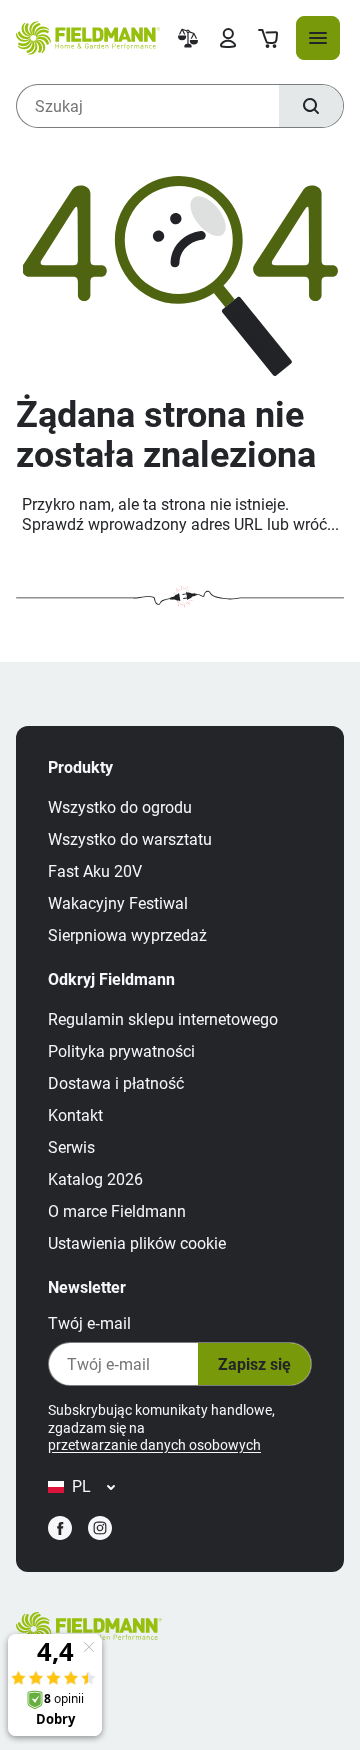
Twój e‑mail (89, 1323)
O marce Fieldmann (117, 1211)
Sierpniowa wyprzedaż (127, 935)
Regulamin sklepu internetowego (163, 1019)
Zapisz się (254, 1364)
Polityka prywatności (121, 1051)
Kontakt (75, 1115)
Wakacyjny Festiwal (118, 903)
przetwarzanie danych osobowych (154, 1445)
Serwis (71, 1147)
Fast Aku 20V (95, 871)
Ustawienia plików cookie (137, 1243)
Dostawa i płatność (116, 1083)
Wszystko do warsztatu (130, 839)
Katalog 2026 (95, 1179)
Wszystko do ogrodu (120, 807)
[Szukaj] (311, 106)
